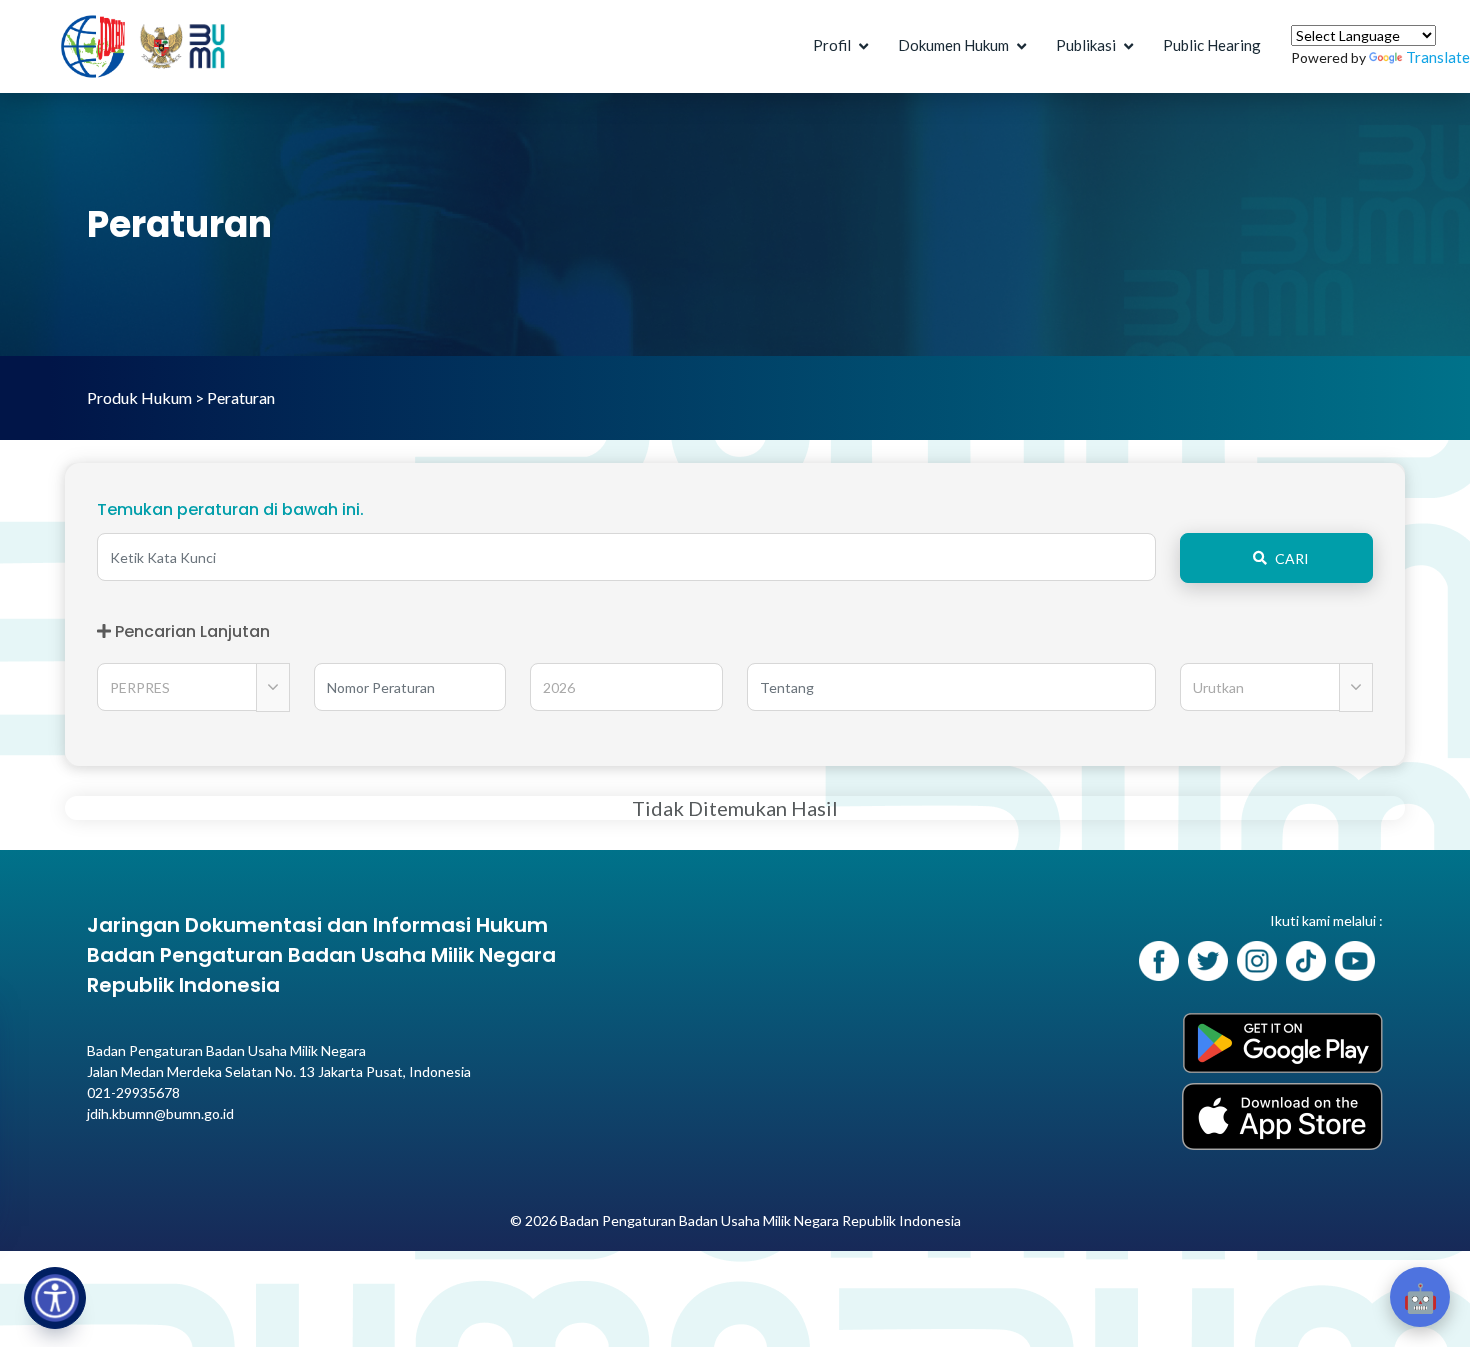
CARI (1292, 558)
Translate (1438, 57)
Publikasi (1086, 45)
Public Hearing (1212, 45)
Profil (832, 45)
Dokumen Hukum (953, 45)
